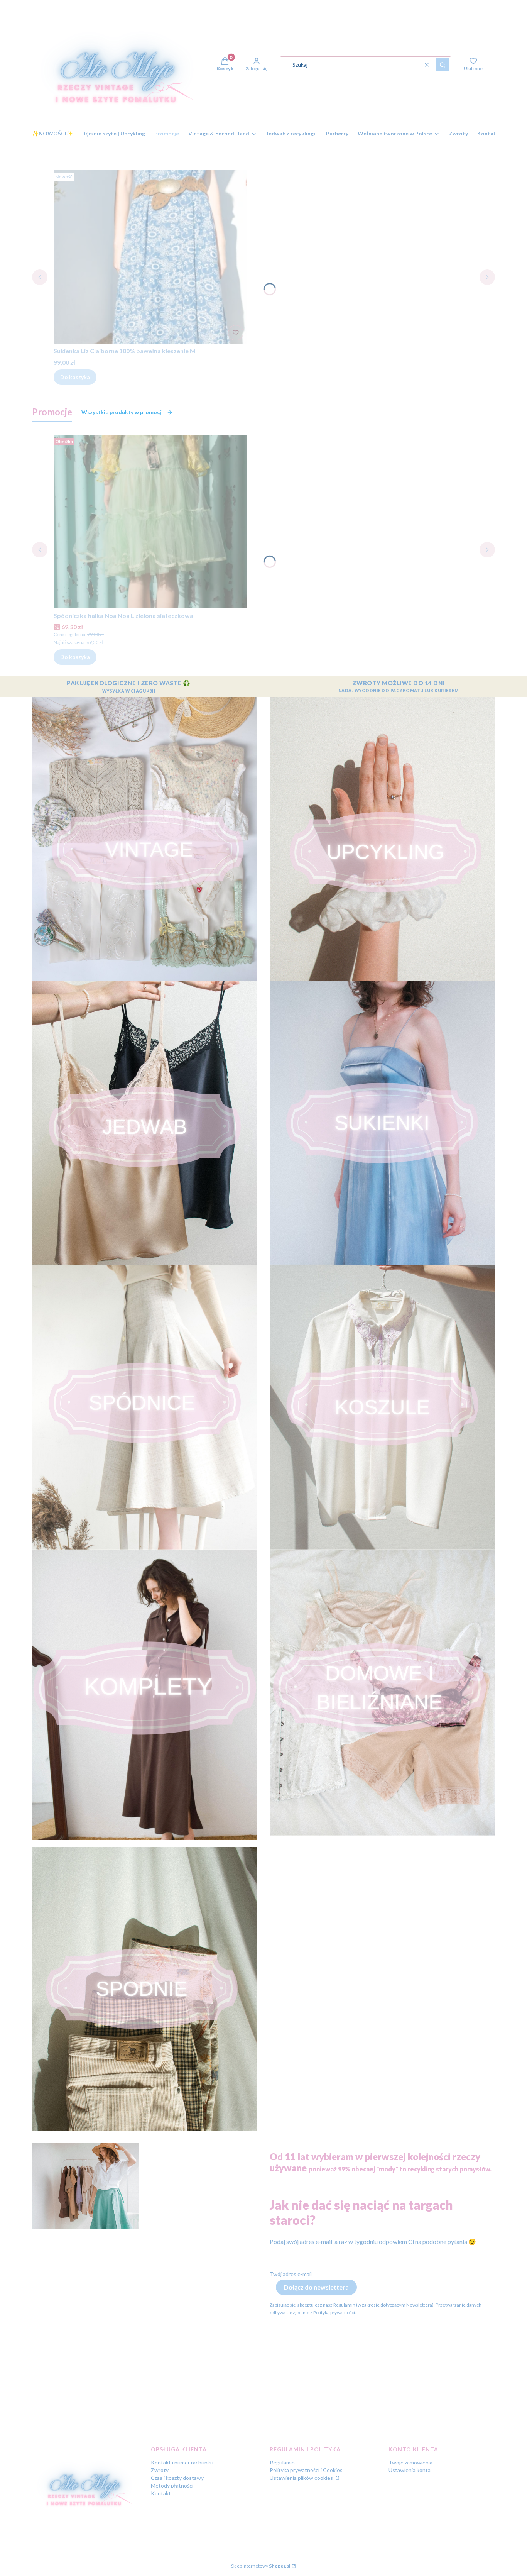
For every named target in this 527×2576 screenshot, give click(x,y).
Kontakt (161, 2493)
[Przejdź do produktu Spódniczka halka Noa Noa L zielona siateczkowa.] (150, 522)
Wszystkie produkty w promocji (122, 412)
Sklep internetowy (261, 2566)
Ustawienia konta (410, 2470)
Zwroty (160, 2470)
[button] (443, 65)
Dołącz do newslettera (316, 2287)
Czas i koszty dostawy (177, 2478)
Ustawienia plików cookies (302, 2478)
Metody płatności (172, 2485)
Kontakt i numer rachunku (182, 2462)
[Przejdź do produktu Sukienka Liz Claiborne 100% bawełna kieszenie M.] (150, 257)
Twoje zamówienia (410, 2462)
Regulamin (282, 2462)
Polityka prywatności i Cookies (306, 2470)
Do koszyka (75, 377)
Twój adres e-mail (291, 2274)
